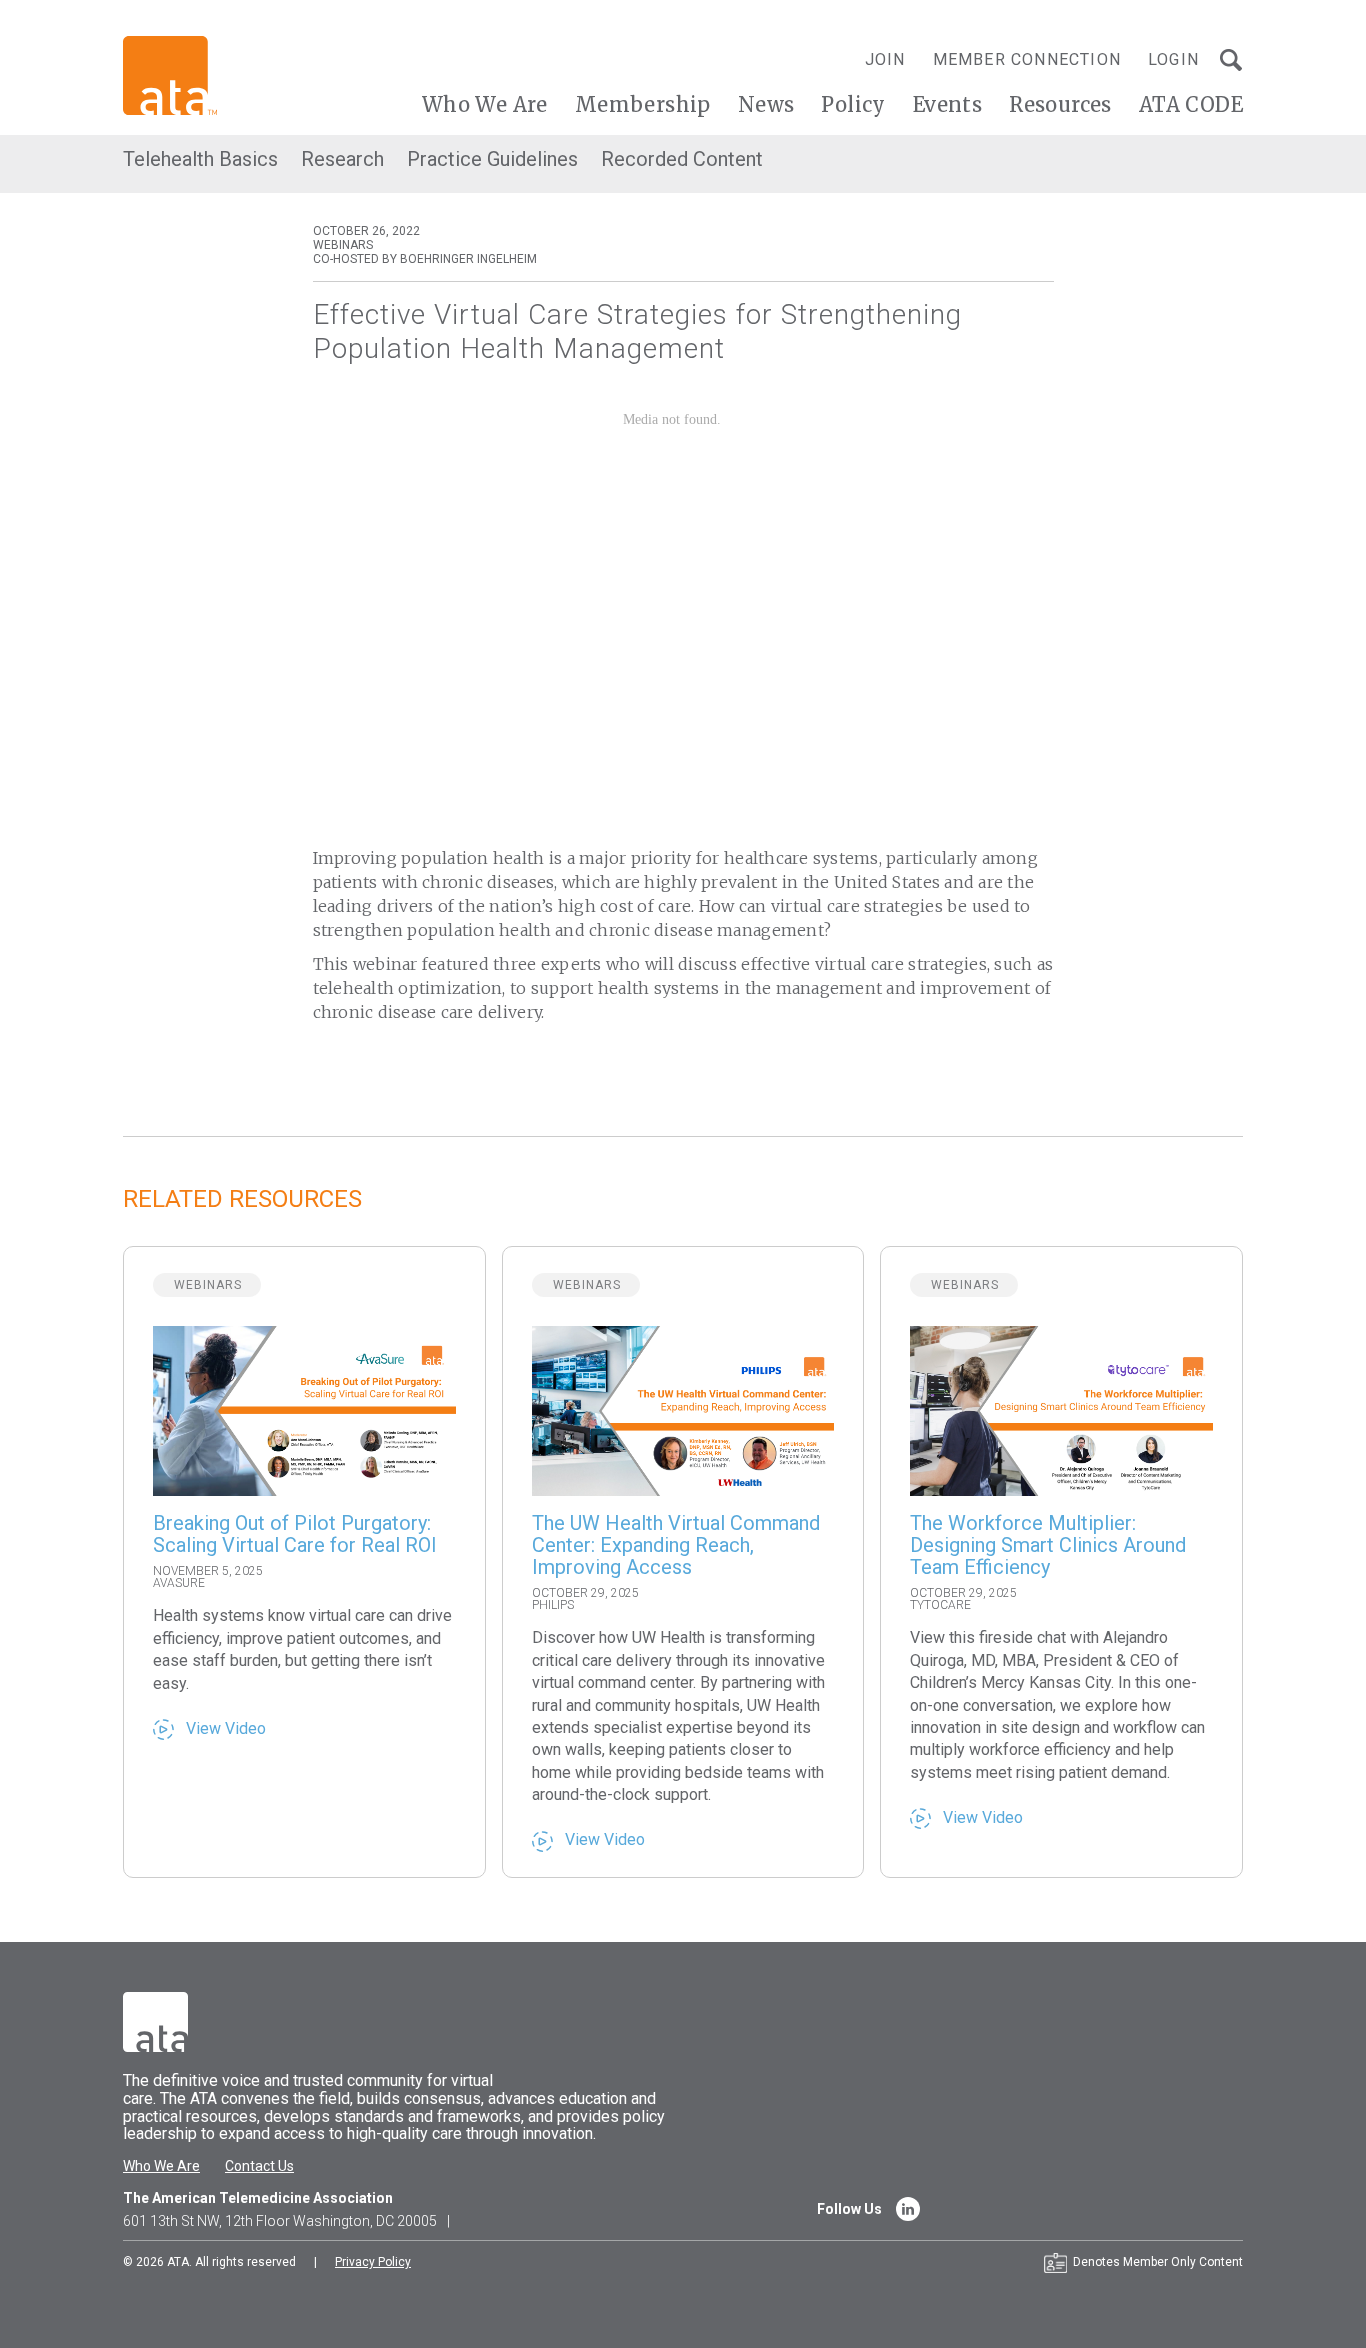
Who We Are (485, 104)
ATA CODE (1191, 104)
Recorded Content (682, 159)
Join (885, 59)
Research (342, 159)
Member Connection (1027, 59)
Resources (1060, 104)
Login (1173, 59)
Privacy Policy (373, 2262)
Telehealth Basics (200, 159)
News (766, 104)
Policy (853, 104)
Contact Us (259, 2166)
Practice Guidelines (492, 159)
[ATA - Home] (170, 74)
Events (947, 104)
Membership (643, 104)
